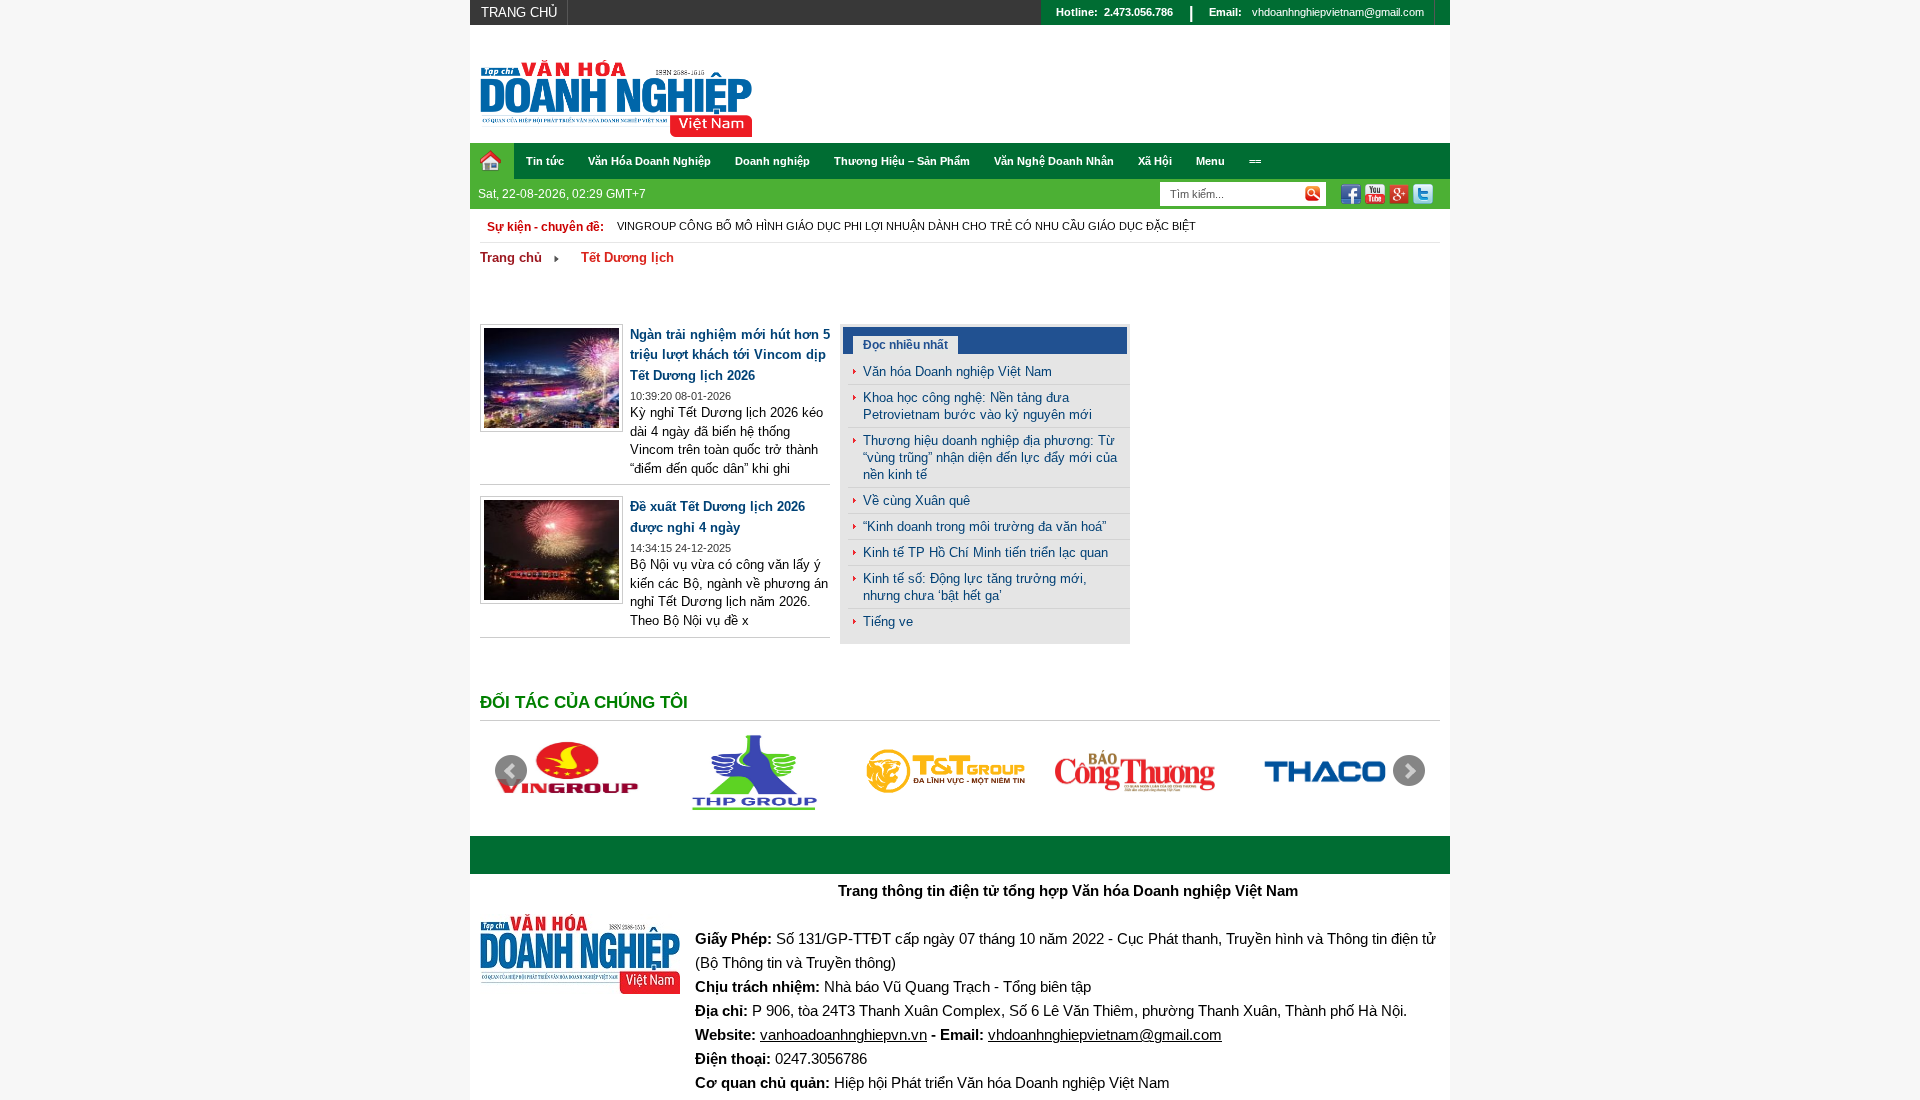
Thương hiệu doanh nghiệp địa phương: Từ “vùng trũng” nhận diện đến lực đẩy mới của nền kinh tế (990, 457)
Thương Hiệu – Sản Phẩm (902, 161)
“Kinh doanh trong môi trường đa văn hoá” (984, 526)
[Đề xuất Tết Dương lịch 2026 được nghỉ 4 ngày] (551, 599)
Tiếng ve (888, 621)
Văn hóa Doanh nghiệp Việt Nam (957, 371)
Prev (511, 771)
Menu (1210, 161)
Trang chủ (519, 12)
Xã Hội (1155, 161)
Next (1409, 771)
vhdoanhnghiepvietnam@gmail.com (1338, 12)
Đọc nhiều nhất (905, 345)
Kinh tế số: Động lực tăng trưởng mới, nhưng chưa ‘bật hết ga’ (975, 587)
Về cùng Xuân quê (916, 500)
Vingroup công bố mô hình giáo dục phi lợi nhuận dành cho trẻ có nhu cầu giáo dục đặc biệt (906, 226)
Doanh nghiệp (772, 161)
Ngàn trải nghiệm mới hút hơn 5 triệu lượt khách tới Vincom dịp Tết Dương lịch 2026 (730, 355)
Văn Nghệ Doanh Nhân (1054, 161)
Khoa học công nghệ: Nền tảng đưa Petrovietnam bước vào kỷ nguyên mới (977, 406)
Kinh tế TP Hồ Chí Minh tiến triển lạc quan (985, 552)
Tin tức (545, 161)
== (1255, 161)
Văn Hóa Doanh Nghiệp (649, 161)
